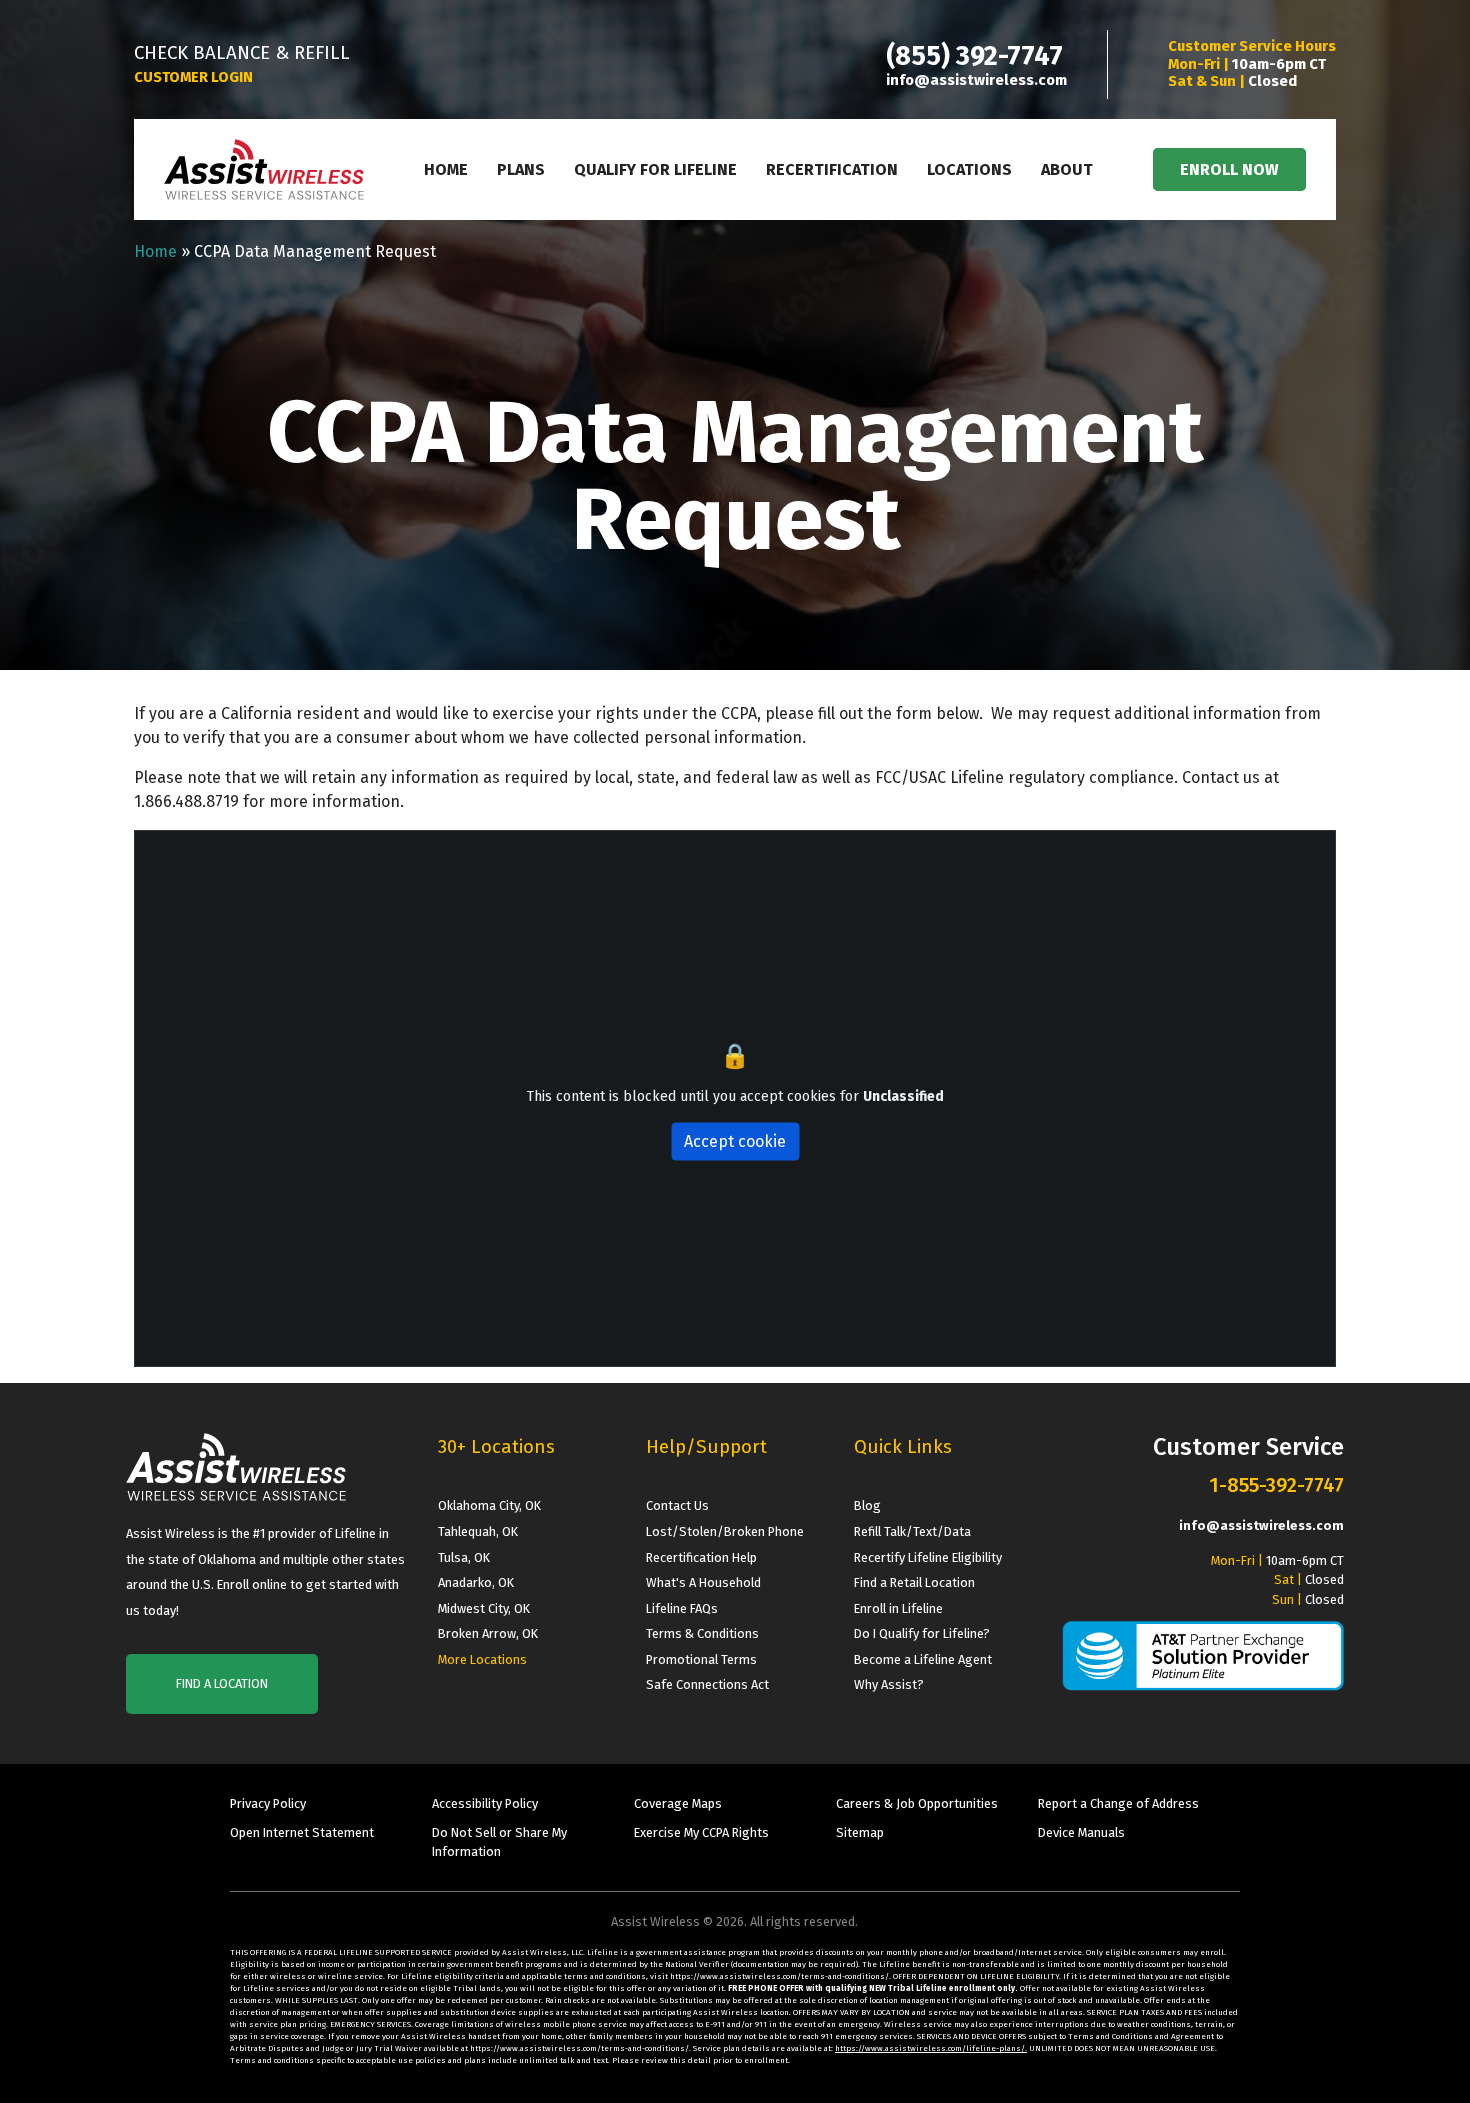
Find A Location (222, 1683)
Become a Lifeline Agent (923, 1659)
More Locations (482, 1659)
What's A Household (703, 1582)
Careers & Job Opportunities (917, 1803)
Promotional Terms (701, 1659)
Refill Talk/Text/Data (912, 1531)
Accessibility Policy (485, 1803)
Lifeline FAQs (682, 1608)
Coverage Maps (678, 1803)
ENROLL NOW (1229, 169)
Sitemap (860, 1832)
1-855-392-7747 (1276, 1485)
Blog (867, 1505)
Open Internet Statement (302, 1832)
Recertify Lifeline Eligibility (928, 1557)
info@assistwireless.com (976, 80)
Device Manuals (1081, 1832)
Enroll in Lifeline (898, 1608)
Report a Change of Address (1118, 1803)
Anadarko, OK (476, 1582)
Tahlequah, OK (478, 1531)
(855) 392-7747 (974, 56)
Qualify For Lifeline (655, 169)
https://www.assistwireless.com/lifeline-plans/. (931, 2048)
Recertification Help (701, 1557)
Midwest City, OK (484, 1608)
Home (446, 169)
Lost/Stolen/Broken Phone (725, 1531)
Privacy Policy (268, 1803)
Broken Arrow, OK (488, 1633)
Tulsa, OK (464, 1557)
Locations (969, 169)
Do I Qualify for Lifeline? (922, 1633)
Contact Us (677, 1505)
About (1067, 169)
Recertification (832, 169)
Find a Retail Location (914, 1582)
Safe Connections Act (707, 1684)
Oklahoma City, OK (489, 1505)
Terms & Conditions (702, 1633)
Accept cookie (735, 1140)
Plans (521, 169)
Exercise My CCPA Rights (701, 1832)
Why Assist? (889, 1684)
